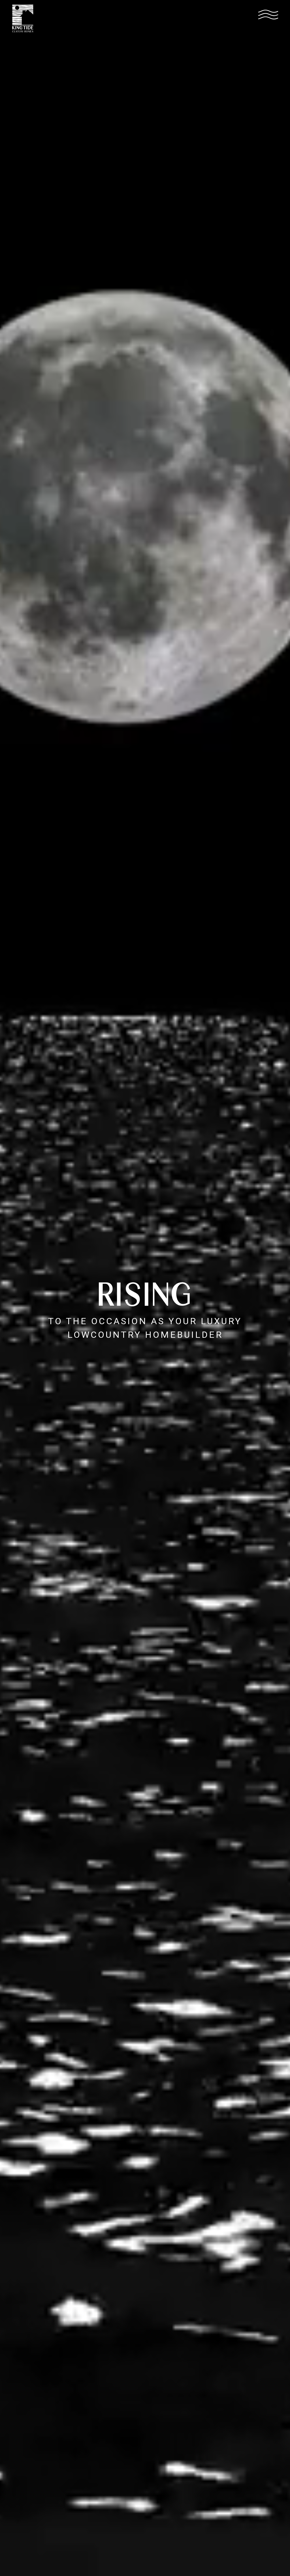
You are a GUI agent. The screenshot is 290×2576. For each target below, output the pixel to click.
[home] (23, 18)
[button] (268, 14)
